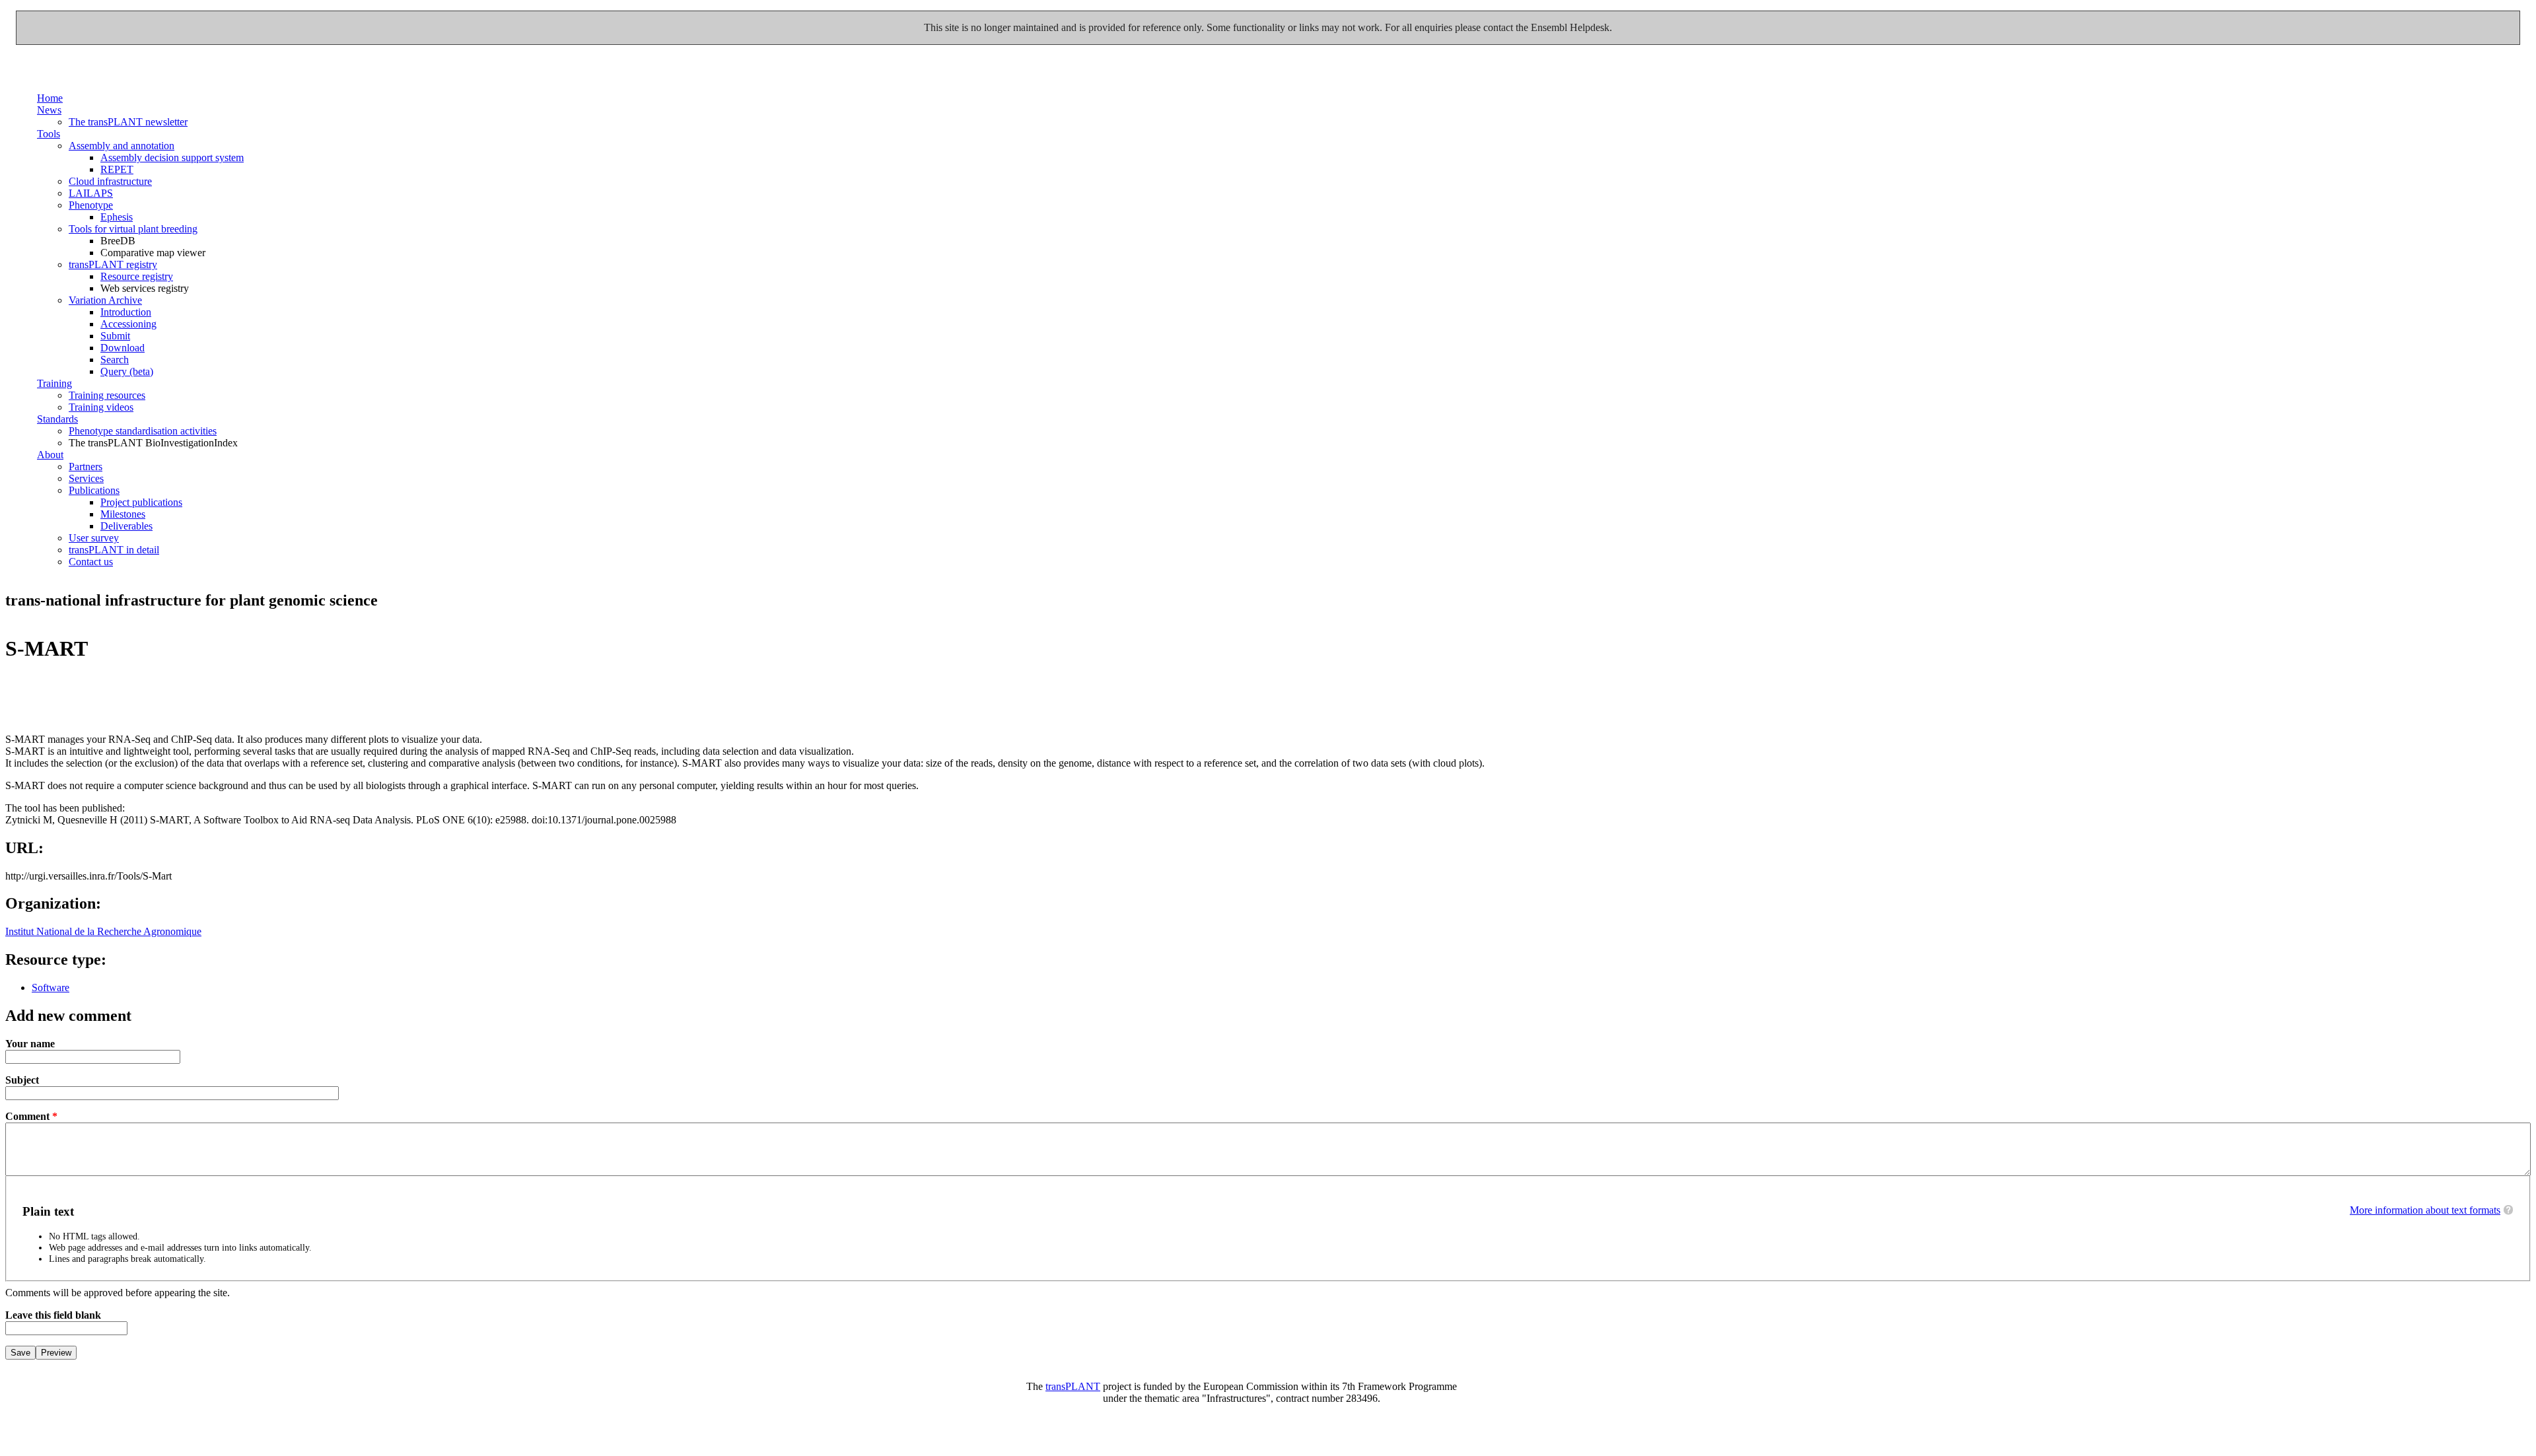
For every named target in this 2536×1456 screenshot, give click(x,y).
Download (123, 348)
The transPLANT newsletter (128, 122)
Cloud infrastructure (110, 181)
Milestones (123, 514)
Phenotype (91, 205)
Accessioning (128, 324)
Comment (31, 1116)
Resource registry (137, 276)
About (50, 455)
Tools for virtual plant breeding (133, 229)
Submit (115, 336)
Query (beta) (127, 371)
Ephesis (117, 217)
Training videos (101, 407)
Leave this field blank (53, 1315)
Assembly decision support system (172, 157)
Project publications (141, 502)
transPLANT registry (113, 264)
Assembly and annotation (122, 146)
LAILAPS (91, 193)
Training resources (107, 395)
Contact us (91, 562)
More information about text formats (2425, 1210)
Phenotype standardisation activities (143, 431)
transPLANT (1073, 1386)
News (49, 110)
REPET (117, 169)
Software (51, 988)
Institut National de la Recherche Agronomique (103, 931)
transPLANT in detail (114, 550)
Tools (49, 134)
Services (86, 478)
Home (50, 98)
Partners (86, 467)
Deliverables (126, 526)
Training (54, 383)
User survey (94, 538)
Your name (30, 1044)
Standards (57, 419)
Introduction (126, 312)
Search (115, 360)
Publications (94, 490)
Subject (22, 1080)
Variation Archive (105, 300)
